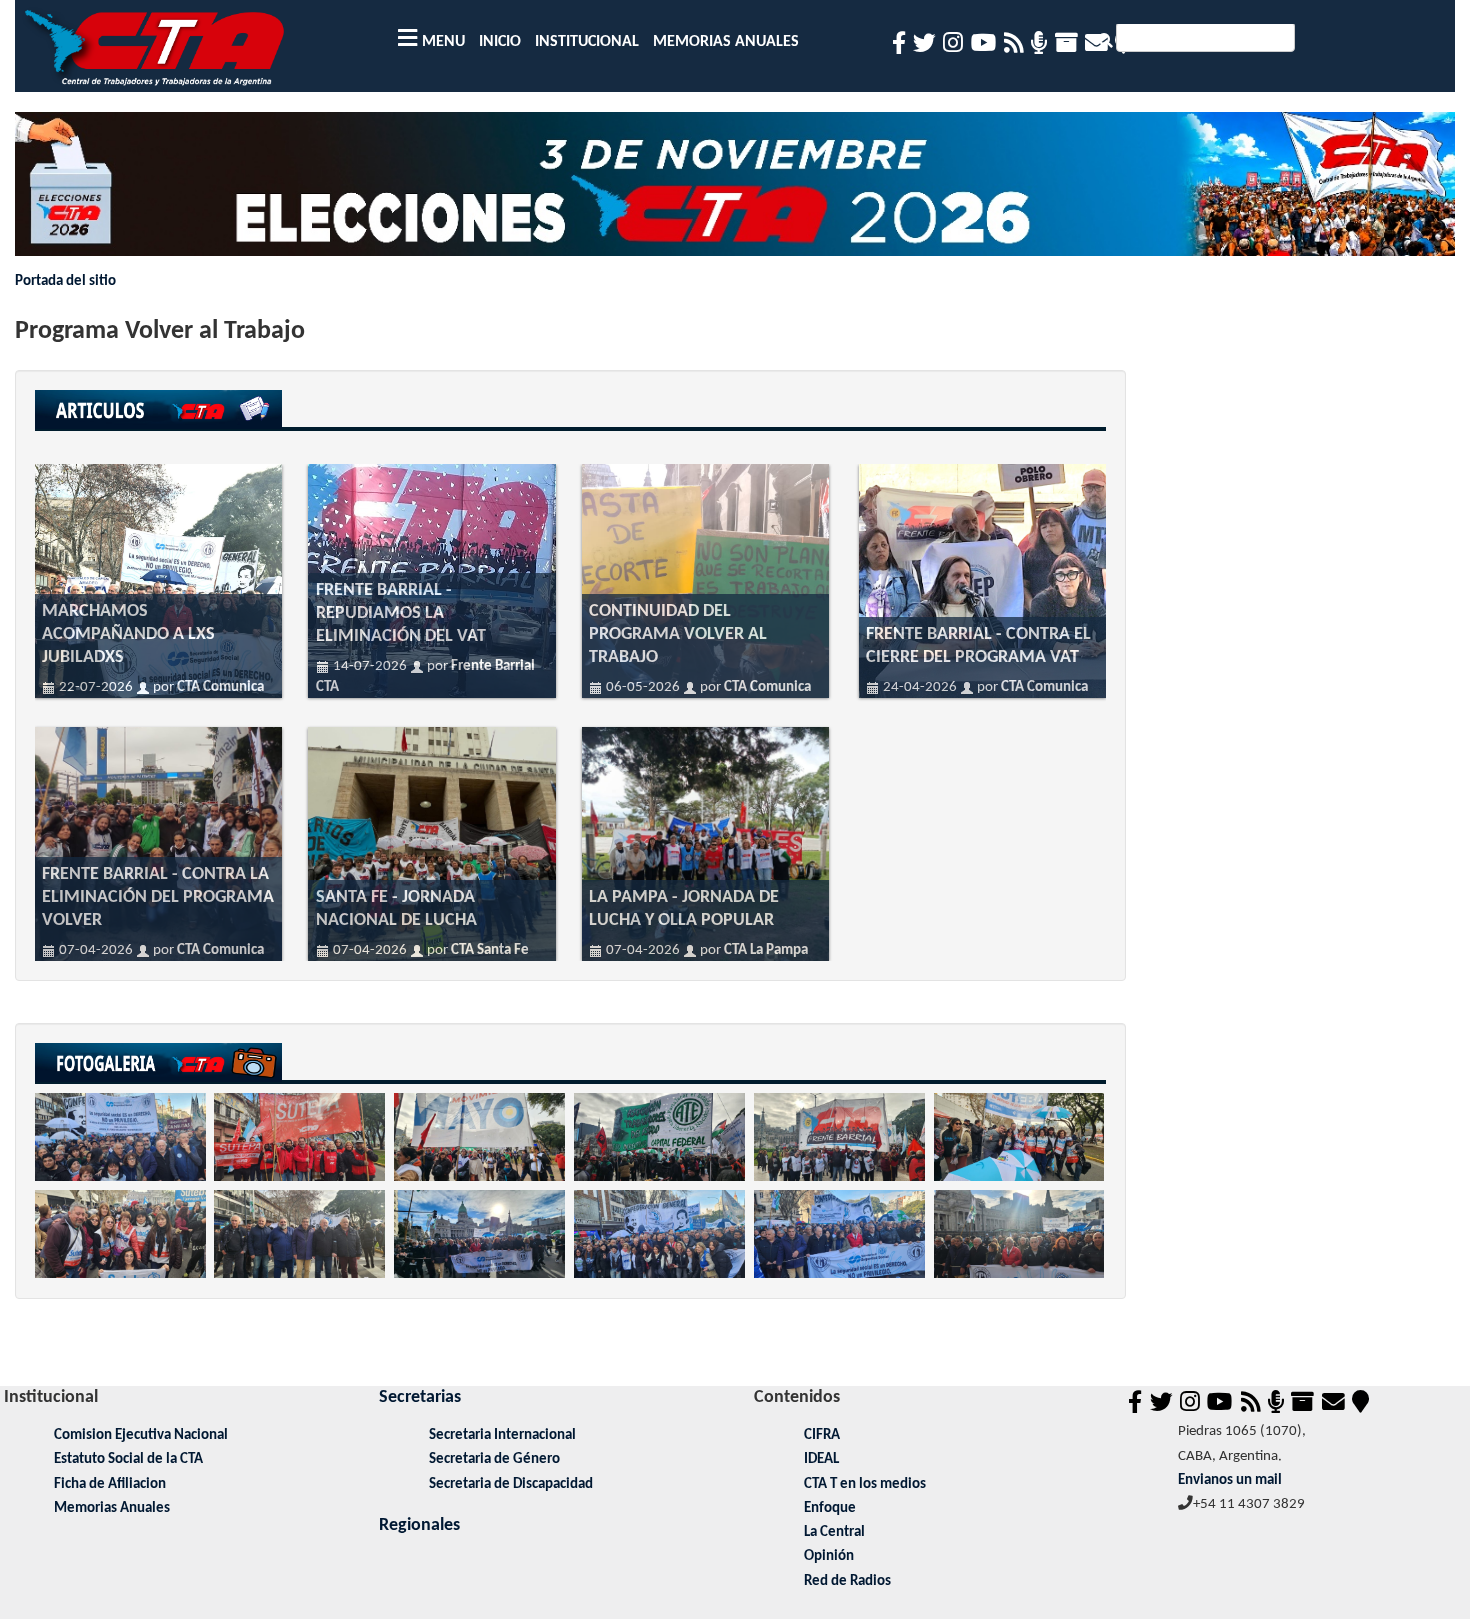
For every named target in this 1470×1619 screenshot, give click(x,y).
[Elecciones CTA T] (735, 191)
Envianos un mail (1230, 1480)
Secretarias (420, 1397)
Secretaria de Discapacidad (511, 1484)
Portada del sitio (65, 281)
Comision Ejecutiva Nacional (141, 1435)
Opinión (829, 1556)
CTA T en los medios (865, 1484)
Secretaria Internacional (502, 1435)
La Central (834, 1532)
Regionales (419, 1525)
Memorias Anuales (112, 1508)
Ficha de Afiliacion (110, 1484)
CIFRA (822, 1435)
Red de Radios (847, 1581)
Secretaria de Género (494, 1459)
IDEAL (821, 1459)
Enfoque (830, 1508)
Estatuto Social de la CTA (128, 1459)
